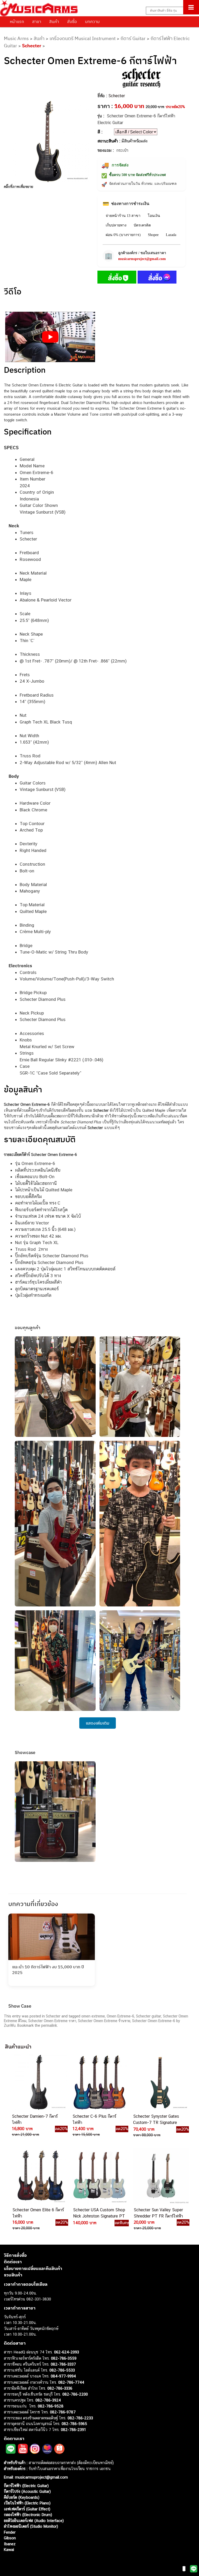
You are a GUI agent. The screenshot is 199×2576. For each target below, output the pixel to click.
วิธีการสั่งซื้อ (15, 2255)
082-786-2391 (73, 2430)
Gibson (10, 2538)
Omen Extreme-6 (120, 2016)
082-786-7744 (71, 2382)
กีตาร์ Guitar (133, 38)
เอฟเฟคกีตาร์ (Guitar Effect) (27, 2509)
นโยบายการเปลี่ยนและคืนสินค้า (33, 2268)
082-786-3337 (63, 2364)
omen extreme (93, 2016)
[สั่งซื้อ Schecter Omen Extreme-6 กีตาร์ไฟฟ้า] (117, 278)
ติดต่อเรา (13, 2262)
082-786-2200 (75, 2394)
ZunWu (10, 2025)
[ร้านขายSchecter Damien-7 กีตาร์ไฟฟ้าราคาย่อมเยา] (38, 2082)
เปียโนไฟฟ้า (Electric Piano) (27, 2503)
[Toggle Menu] (191, 7)
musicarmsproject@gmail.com (142, 259)
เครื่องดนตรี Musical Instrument (83, 38)
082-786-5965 (74, 2424)
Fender (10, 2532)
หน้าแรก (17, 21)
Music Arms (16, 38)
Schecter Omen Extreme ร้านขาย (104, 2021)
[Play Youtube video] (50, 337)
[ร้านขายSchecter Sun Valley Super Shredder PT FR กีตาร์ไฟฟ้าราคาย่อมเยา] (160, 2176)
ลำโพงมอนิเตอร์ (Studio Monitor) (31, 2526)
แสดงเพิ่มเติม (98, 1723)
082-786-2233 (80, 2418)
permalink (49, 2025)
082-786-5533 (62, 2370)
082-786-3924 (48, 2400)
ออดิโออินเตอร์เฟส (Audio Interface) (34, 2521)
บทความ (92, 21)
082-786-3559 (64, 2358)
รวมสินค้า (13, 2275)
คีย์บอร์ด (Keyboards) (22, 2497)
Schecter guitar (149, 2016)
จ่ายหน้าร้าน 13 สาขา (123, 216)
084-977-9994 (63, 2376)
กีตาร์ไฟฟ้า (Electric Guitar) (26, 2486)
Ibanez (10, 2544)
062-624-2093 (67, 2352)
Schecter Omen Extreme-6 (154, 2021)
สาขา (37, 21)
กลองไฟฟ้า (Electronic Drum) (28, 2515)
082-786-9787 (63, 2412)
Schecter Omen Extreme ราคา (52, 2021)
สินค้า (54, 21)
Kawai (9, 2550)
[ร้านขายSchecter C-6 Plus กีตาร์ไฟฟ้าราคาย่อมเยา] (99, 2082)
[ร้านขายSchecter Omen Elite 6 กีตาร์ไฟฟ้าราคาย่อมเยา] (39, 2176)
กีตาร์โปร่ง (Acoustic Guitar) (27, 2491)
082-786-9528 (51, 2406)
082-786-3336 (60, 2388)
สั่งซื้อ (72, 21)
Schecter (32, 46)
